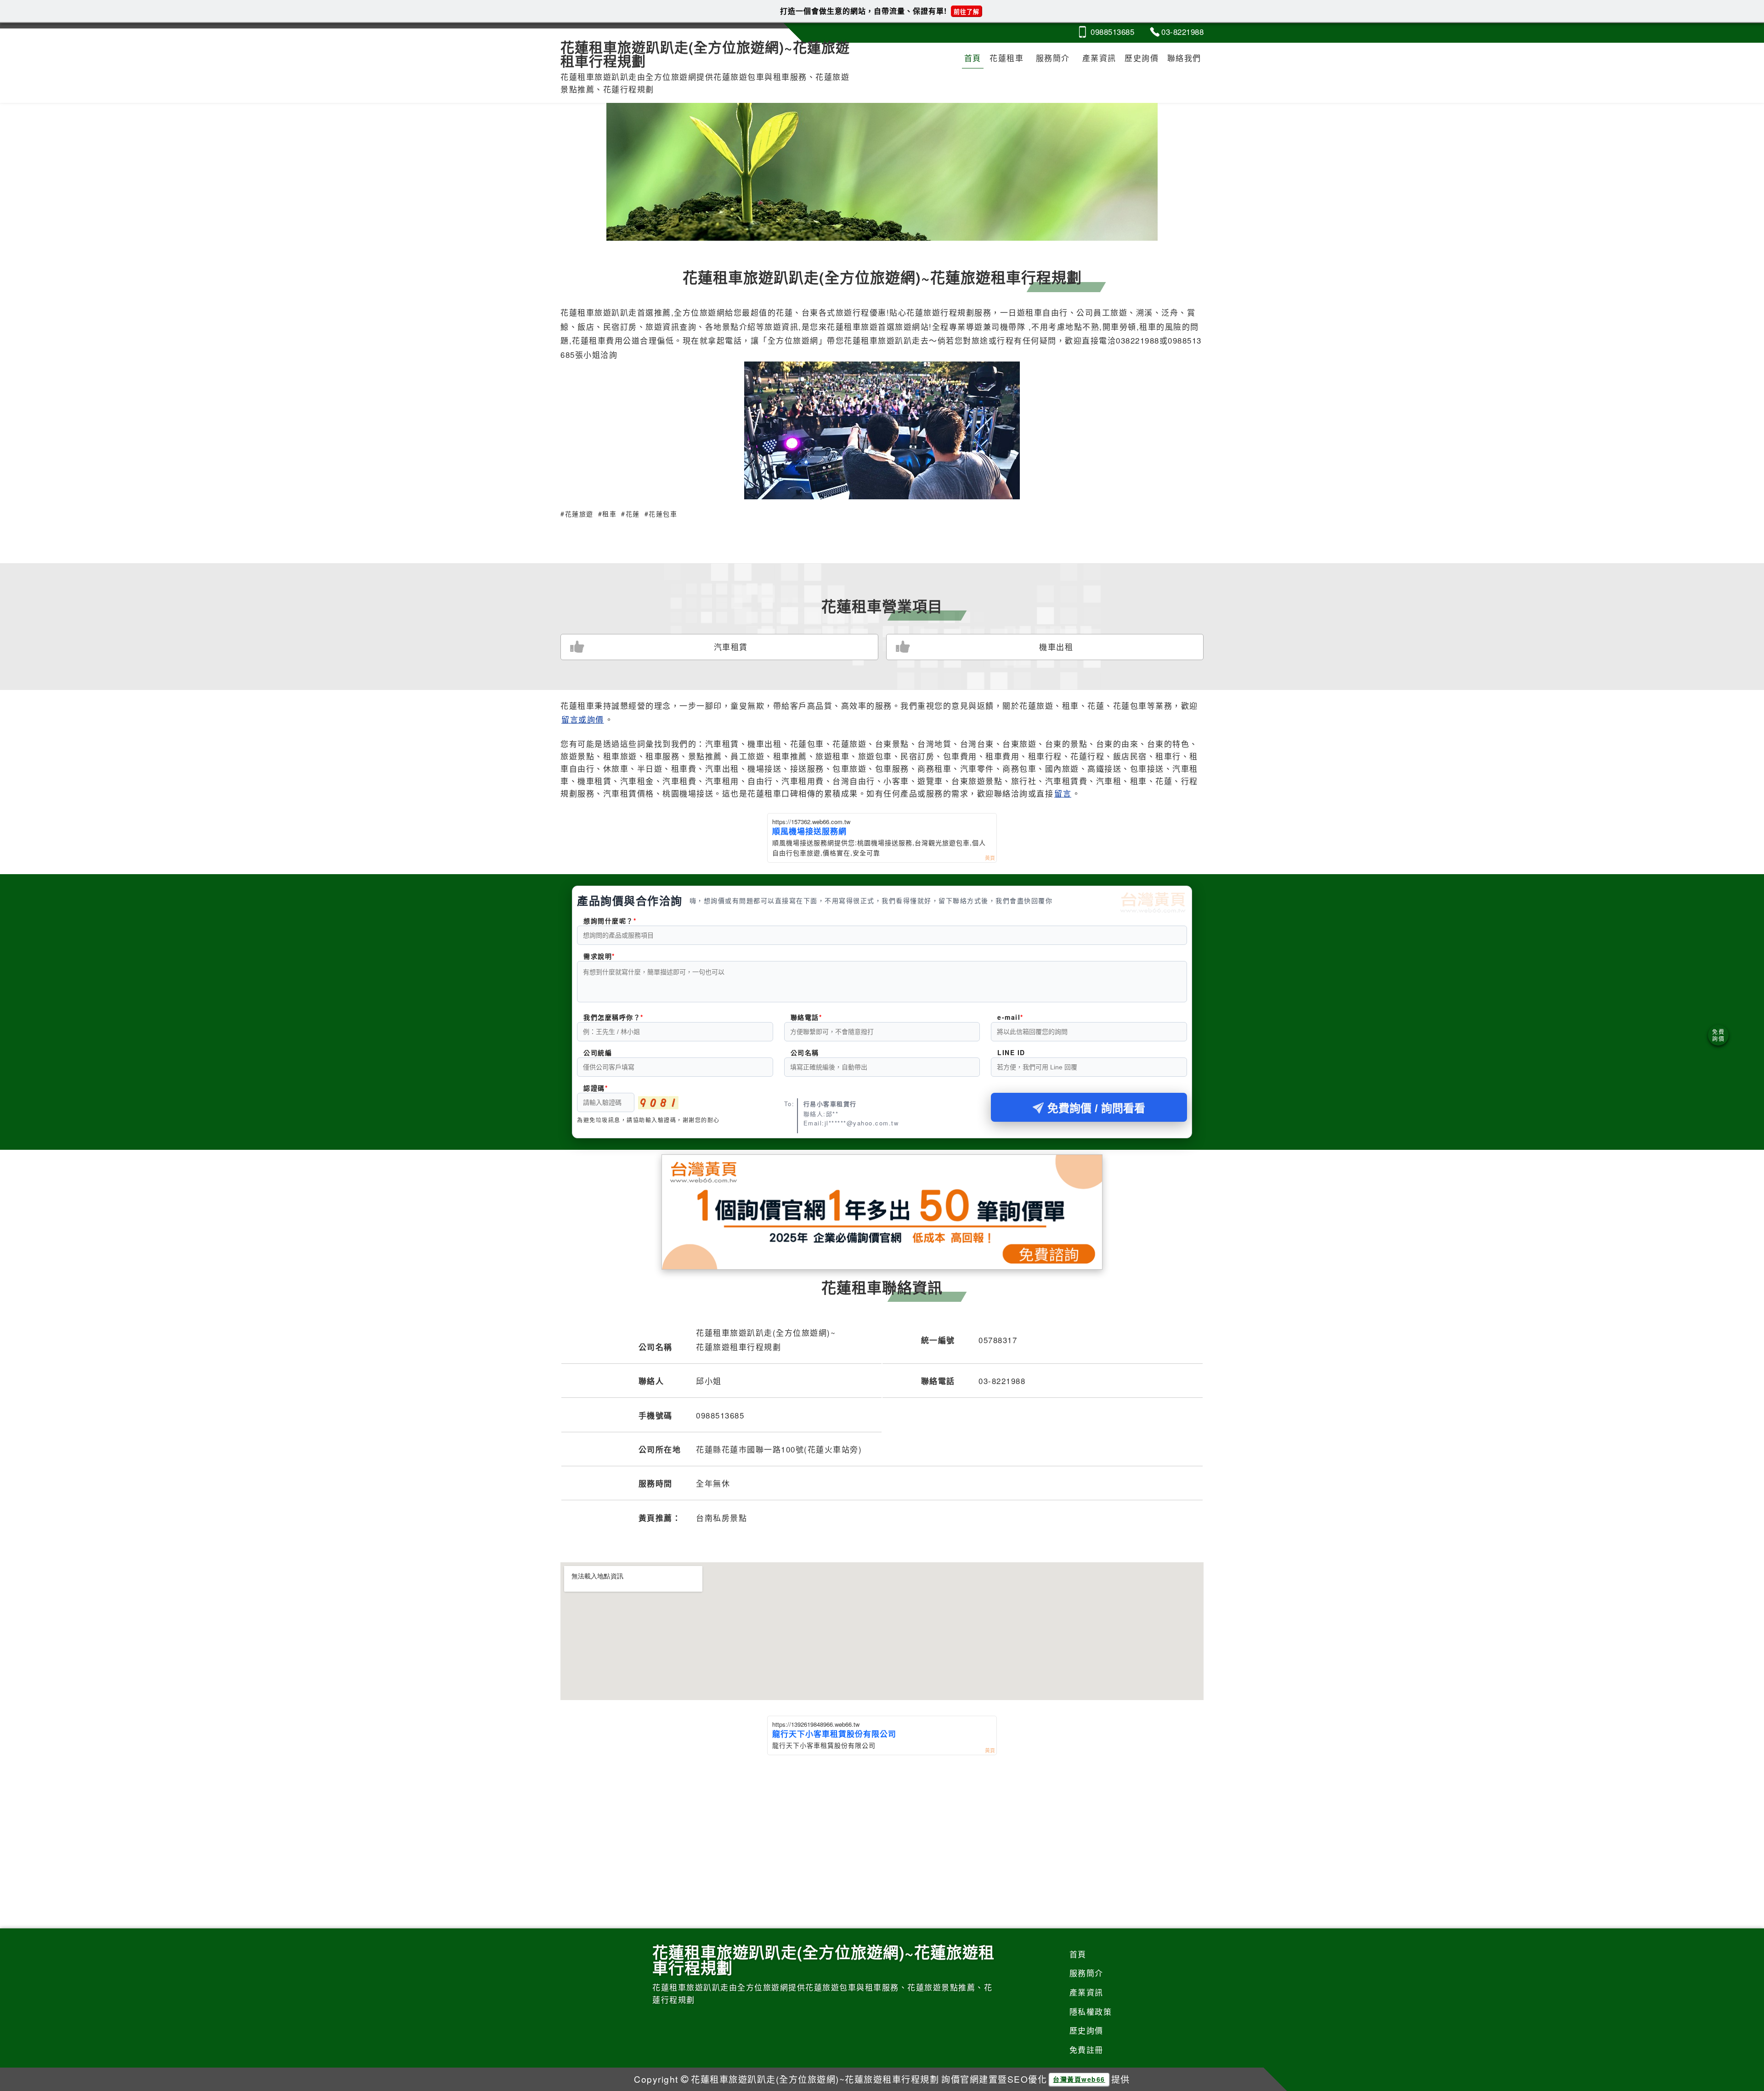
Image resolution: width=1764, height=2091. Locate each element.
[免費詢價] (1718, 1035)
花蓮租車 (1006, 58)
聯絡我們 (1184, 58)
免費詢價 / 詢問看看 (1096, 1108)
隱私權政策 (1091, 2011)
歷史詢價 (1142, 58)
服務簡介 (1053, 58)
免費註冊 (1086, 2049)
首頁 (973, 58)
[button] (871, 228)
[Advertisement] (882, 1824)
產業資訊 (1099, 58)
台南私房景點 (721, 1517)
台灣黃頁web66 (1079, 2079)
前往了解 (967, 11)
